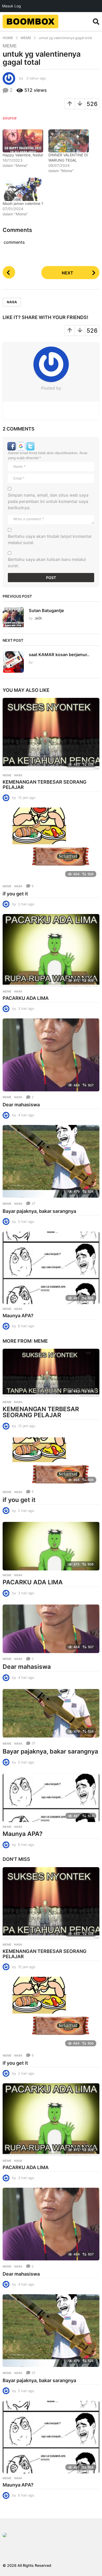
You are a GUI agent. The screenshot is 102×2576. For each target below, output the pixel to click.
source (10, 118)
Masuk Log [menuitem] (12, 6)
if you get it (15, 894)
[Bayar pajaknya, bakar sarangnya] (51, 1161)
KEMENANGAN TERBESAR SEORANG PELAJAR (45, 785)
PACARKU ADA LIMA (26, 998)
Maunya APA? (18, 1316)
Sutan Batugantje (46, 610)
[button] (96, 22)
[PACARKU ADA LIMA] (51, 950)
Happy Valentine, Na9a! (23, 155)
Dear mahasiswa (21, 1105)
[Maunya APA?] (51, 1268)
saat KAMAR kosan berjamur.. (59, 655)
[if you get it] (51, 844)
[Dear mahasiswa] (51, 1055)
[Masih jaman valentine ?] (23, 189)
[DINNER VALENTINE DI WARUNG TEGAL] (69, 141)
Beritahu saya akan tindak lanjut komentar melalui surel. (50, 539)
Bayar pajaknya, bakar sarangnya (39, 1211)
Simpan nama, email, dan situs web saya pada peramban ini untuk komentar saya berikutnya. (48, 501)
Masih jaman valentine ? (23, 203)
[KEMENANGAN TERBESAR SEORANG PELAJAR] (51, 734)
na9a (12, 302)
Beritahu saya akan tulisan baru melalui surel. (47, 562)
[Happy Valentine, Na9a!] (23, 141)
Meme (10, 46)
